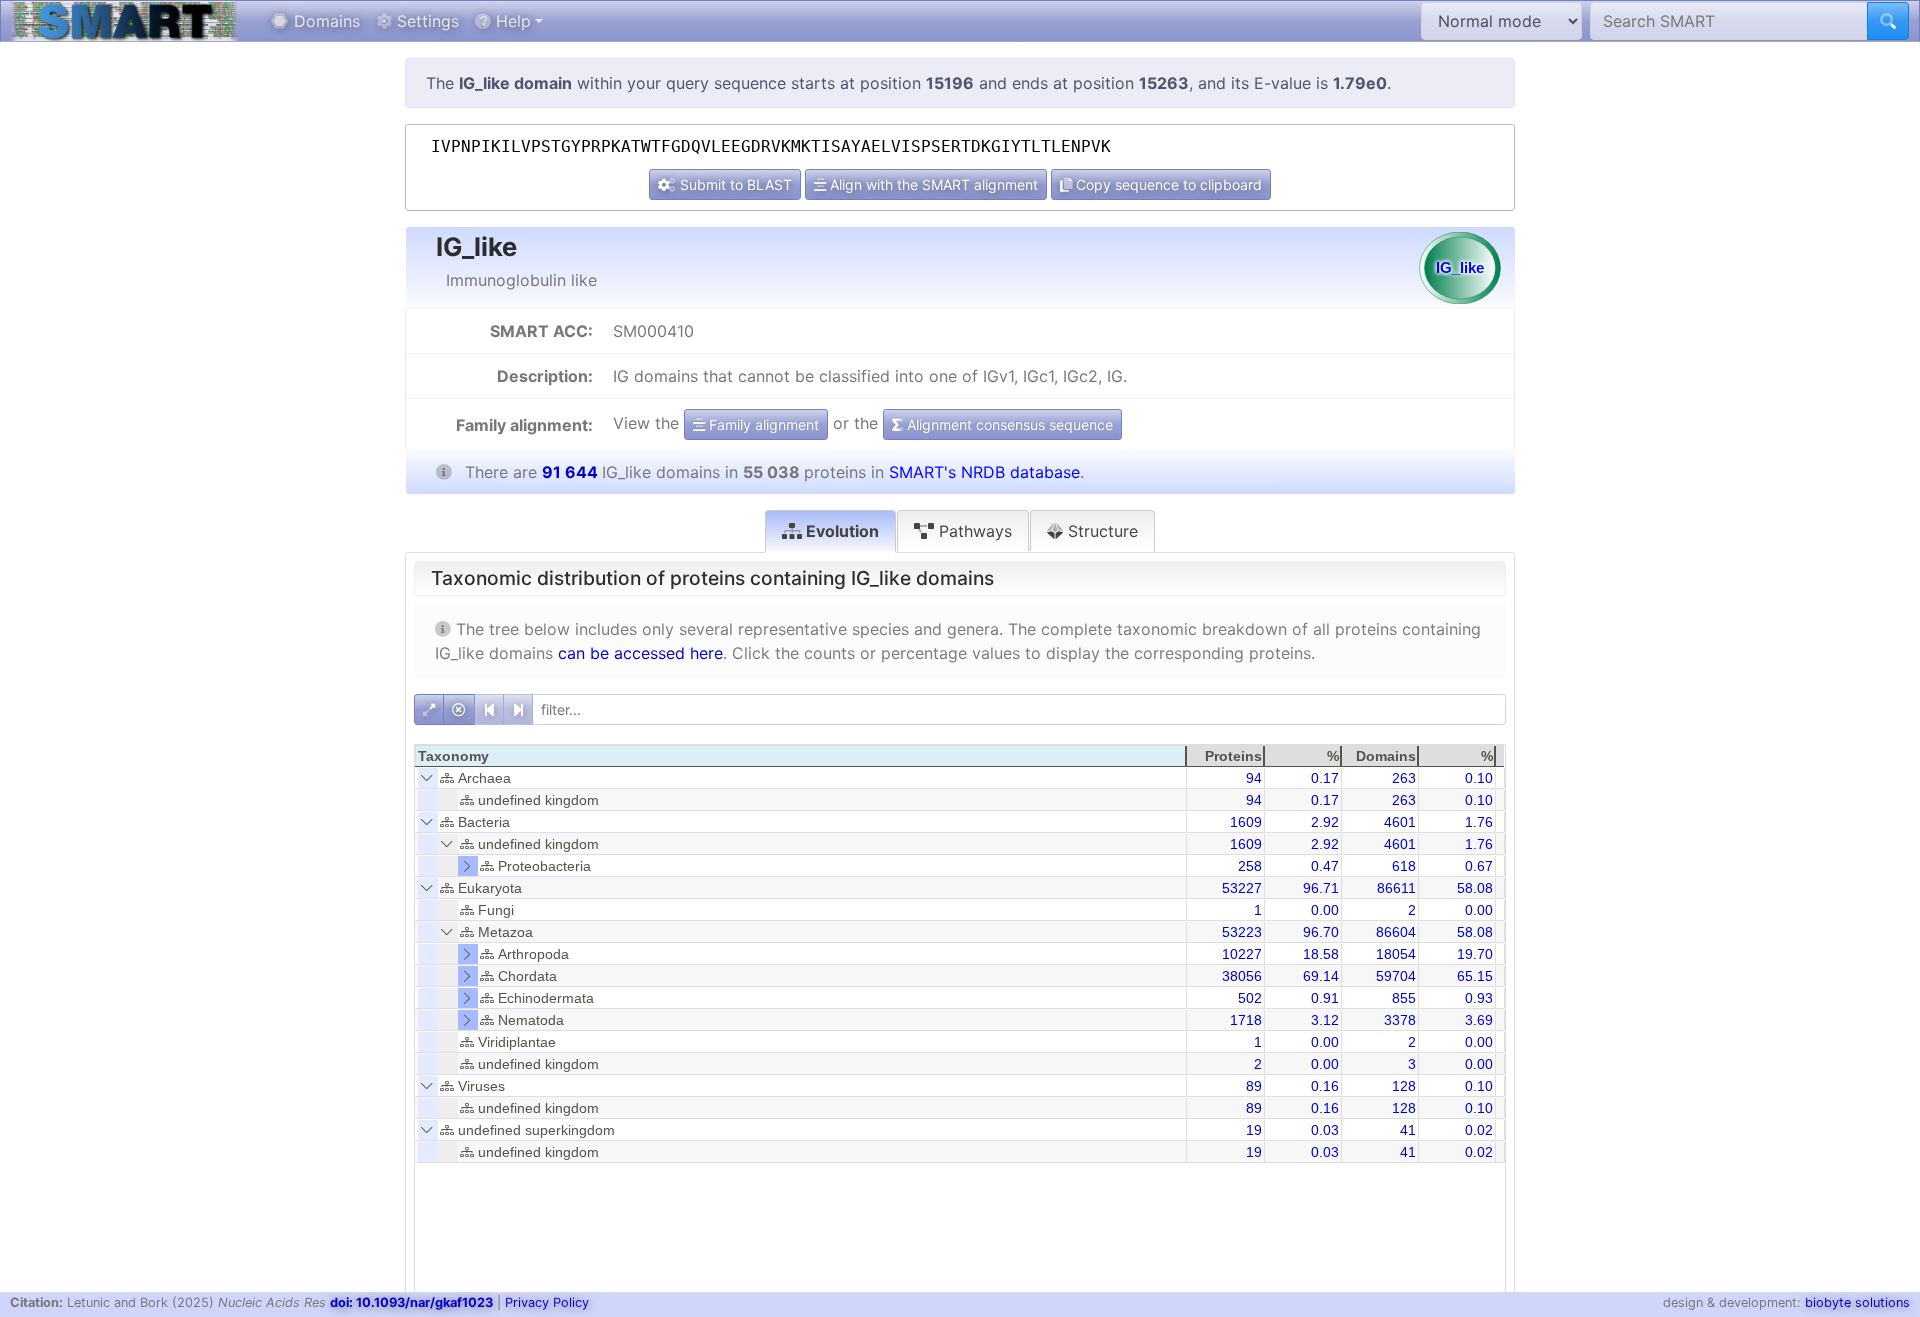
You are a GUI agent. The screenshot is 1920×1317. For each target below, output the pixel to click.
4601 (1400, 822)
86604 (1396, 932)
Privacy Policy (547, 1302)
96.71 (1321, 888)
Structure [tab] (1100, 531)
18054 (1396, 954)
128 (1404, 1086)
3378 (1400, 1020)
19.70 (1475, 954)
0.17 (1325, 778)
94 (1254, 778)
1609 (1246, 822)
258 (1250, 866)
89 (1254, 1086)
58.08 (1475, 888)
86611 (1396, 888)
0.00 (1325, 910)
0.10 (1479, 778)
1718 (1246, 1020)
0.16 (1325, 1086)
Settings (425, 21)
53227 (1242, 888)
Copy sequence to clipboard (1167, 184)
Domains (324, 21)
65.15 (1475, 976)
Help (511, 21)
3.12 (1325, 1020)
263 (1404, 778)
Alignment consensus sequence (1008, 424)
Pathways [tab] (973, 531)
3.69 (1479, 1020)
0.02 (1479, 1130)
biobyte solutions (1857, 1302)
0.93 (1479, 998)
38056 (1242, 976)
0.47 (1325, 866)
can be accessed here (640, 653)
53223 (1242, 932)
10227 (1242, 954)
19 (1254, 1130)
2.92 (1325, 822)
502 (1250, 998)
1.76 (1479, 822)
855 (1404, 998)
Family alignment (762, 424)
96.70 (1321, 932)
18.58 (1321, 954)
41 (1408, 1130)
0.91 (1325, 998)
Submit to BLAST (734, 184)
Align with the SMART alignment (932, 184)
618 (1404, 866)
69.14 (1321, 976)
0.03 (1325, 1130)
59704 (1396, 976)
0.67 (1479, 866)
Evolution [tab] (840, 531)
